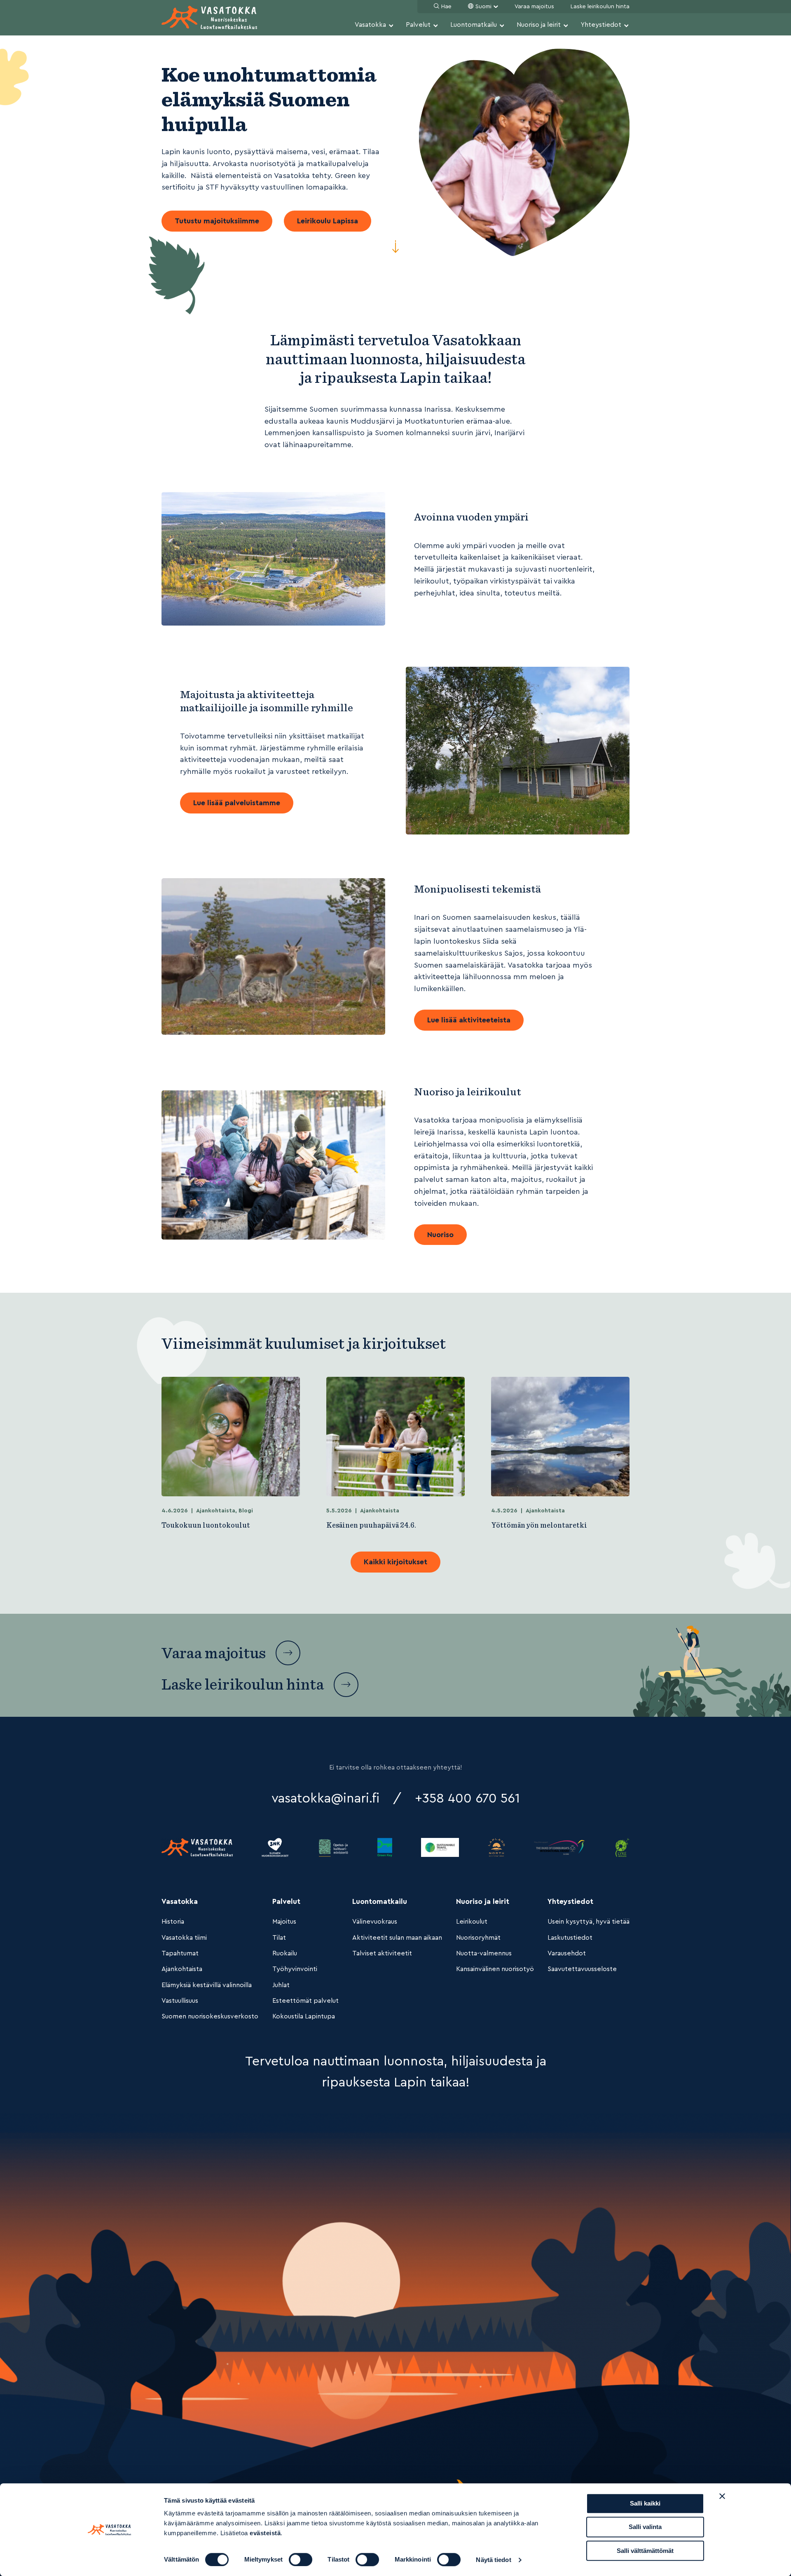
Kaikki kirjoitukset (395, 1562)
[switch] (301, 2560)
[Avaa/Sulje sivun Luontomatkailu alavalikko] (502, 26)
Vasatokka (370, 25)
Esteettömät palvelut (305, 2001)
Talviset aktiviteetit (382, 1953)
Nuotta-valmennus (484, 1953)
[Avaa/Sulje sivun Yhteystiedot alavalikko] (626, 26)
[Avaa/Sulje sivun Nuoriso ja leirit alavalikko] (566, 26)
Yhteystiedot (601, 25)
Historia (173, 1922)
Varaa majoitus (534, 7)
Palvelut (418, 25)
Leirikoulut (472, 1922)
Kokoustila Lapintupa (304, 2016)
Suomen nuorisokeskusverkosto (210, 2016)
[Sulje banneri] (722, 2496)
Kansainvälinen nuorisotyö (495, 1969)
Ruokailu (285, 1953)
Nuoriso (440, 1235)
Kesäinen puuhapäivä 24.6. (371, 1525)
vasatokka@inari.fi (325, 1798)
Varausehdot (567, 1953)
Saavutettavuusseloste (582, 1969)
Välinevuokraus (375, 1922)
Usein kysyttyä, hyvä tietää (589, 1922)
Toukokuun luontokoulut (206, 1525)
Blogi (246, 1511)
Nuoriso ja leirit (539, 25)
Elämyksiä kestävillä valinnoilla (207, 1985)
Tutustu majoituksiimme (217, 221)
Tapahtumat (180, 1953)
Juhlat (281, 1985)
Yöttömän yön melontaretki (539, 1525)
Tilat (279, 1938)
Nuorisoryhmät (478, 1938)
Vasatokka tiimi (184, 1938)
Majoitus (284, 1922)
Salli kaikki (645, 2503)
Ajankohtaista (216, 1511)
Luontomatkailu (474, 25)
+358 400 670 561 (467, 1798)
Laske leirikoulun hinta (600, 7)
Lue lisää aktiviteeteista (469, 1020)
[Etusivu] (209, 18)
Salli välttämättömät (645, 2551)
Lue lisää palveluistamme (237, 803)
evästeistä (265, 2533)
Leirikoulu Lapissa (328, 221)
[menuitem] (374, 26)
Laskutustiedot (570, 1938)
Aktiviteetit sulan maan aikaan (397, 1938)
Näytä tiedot (493, 2560)
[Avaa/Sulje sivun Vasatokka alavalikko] (391, 26)
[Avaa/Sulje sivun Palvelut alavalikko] (435, 26)
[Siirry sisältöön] (395, 249)
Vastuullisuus (180, 2001)
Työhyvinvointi (295, 1969)
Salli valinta (645, 2527)
